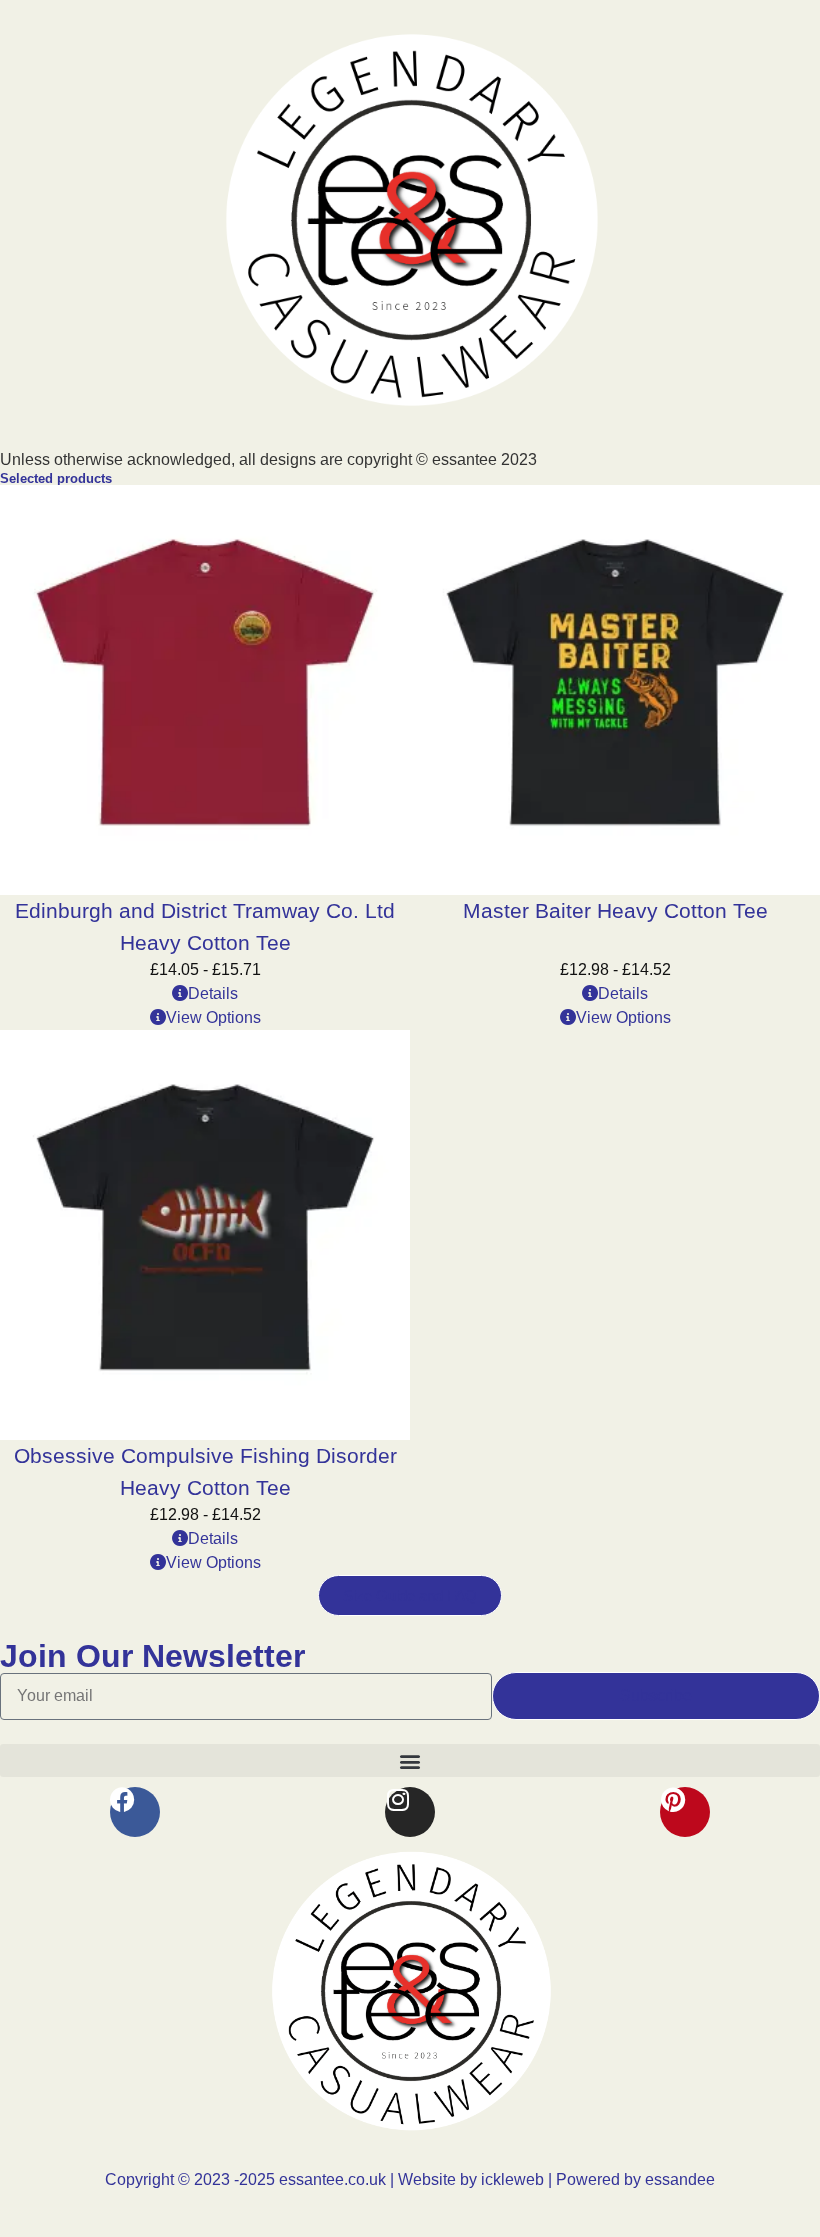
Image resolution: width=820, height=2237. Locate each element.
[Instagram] (410, 1812)
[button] (410, 1760)
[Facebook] (135, 1812)
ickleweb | (518, 2179)
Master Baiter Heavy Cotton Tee (615, 910)
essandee (678, 2179)
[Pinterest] (685, 1812)
